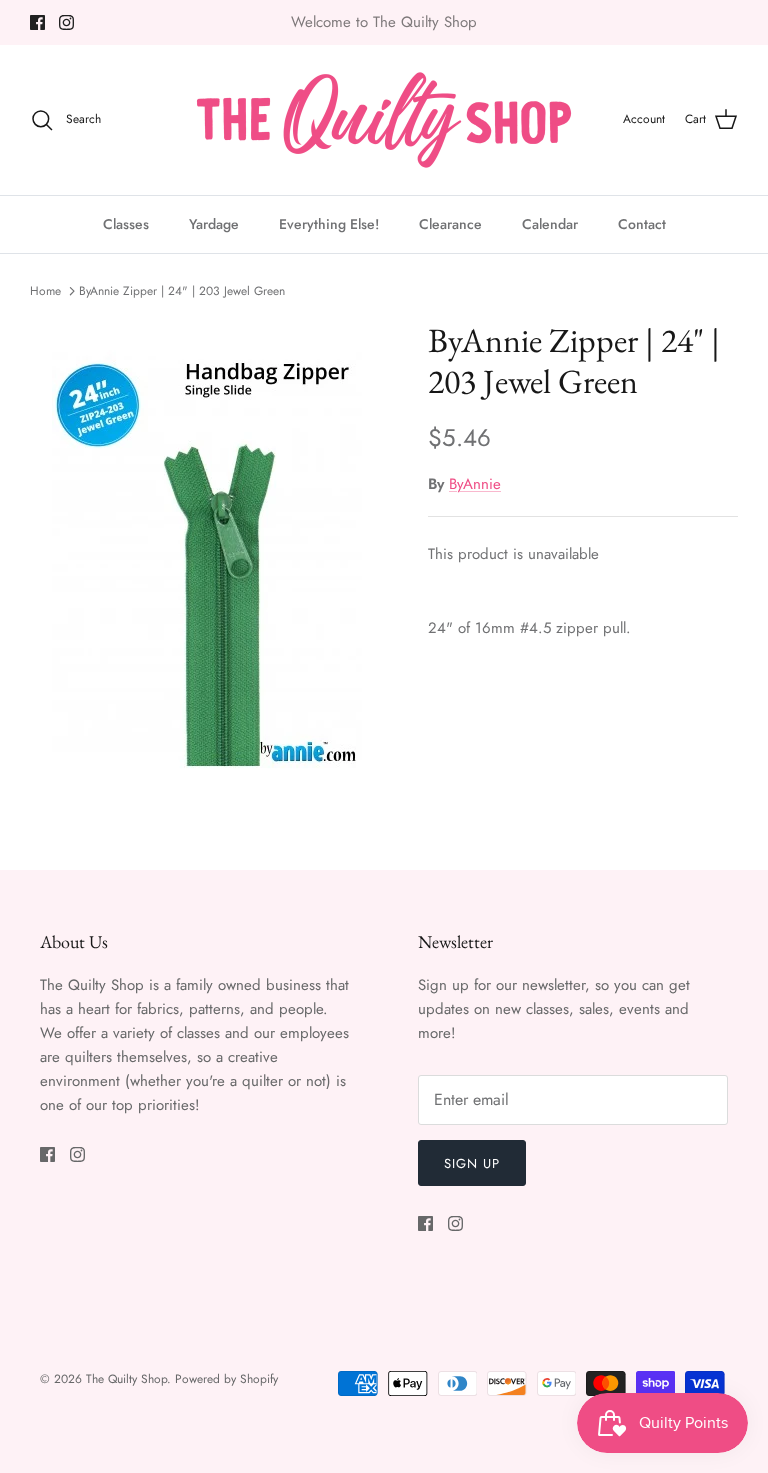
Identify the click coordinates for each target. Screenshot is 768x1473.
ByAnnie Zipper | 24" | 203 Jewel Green (182, 291)
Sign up (472, 1163)
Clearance (450, 224)
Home (45, 291)
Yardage (214, 224)
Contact (642, 224)
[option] (207, 560)
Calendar (550, 224)
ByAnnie (475, 484)
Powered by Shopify (226, 1379)
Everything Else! (329, 224)
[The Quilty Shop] (384, 120)
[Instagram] (66, 22)
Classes (126, 224)
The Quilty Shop (126, 1379)
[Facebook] (37, 22)
